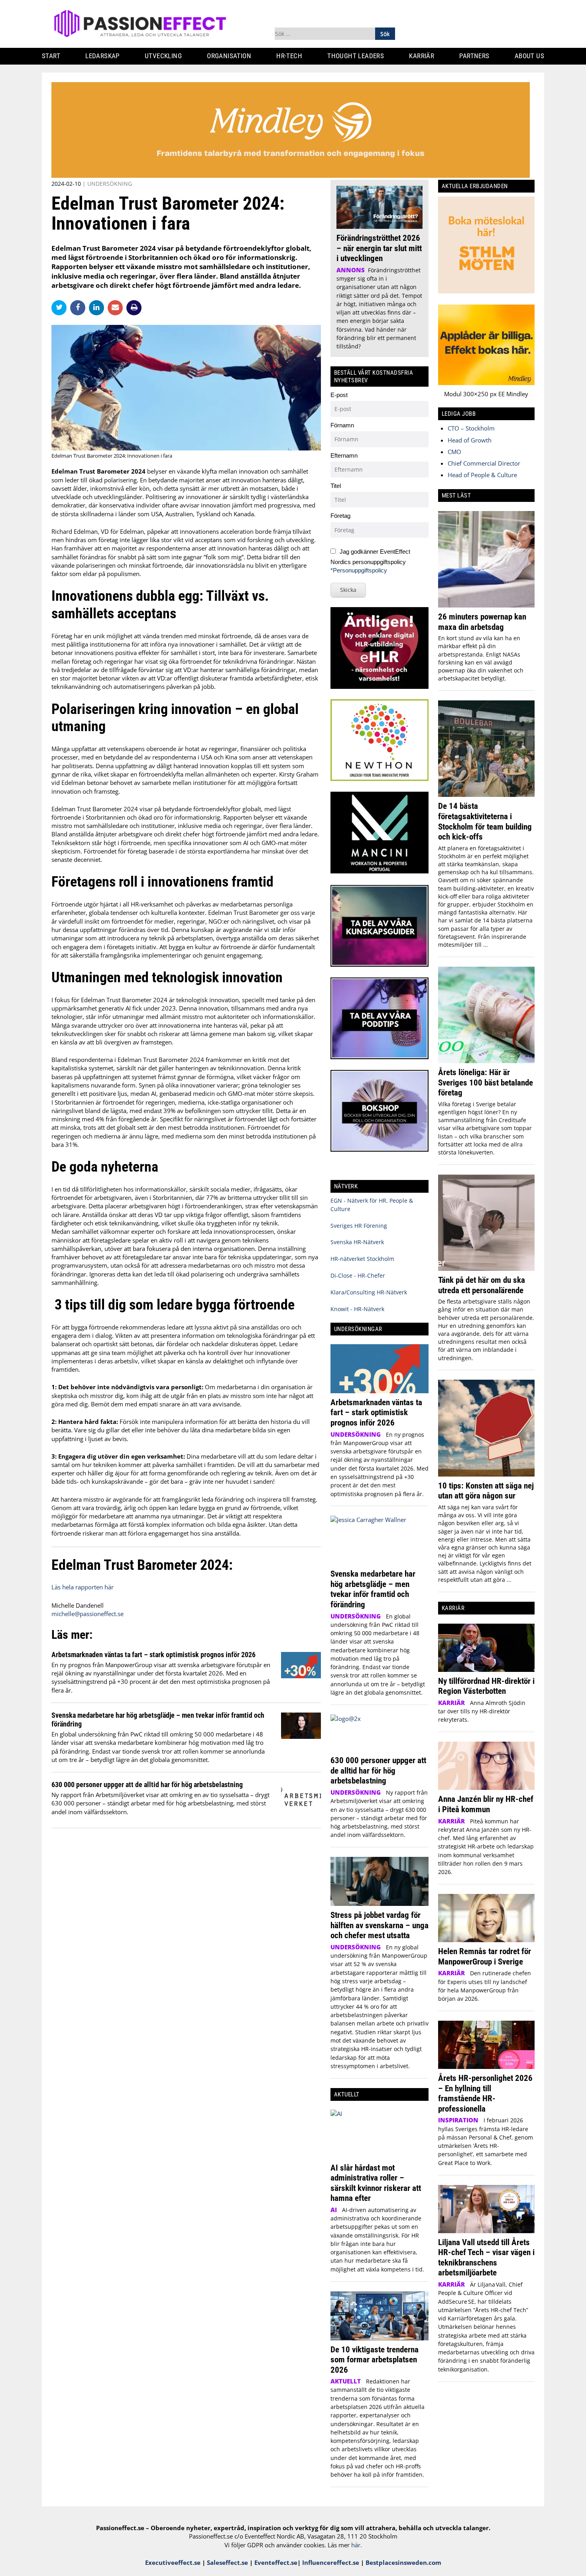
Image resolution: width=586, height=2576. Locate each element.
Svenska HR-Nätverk (357, 1242)
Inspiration (458, 2120)
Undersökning (110, 184)
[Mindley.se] (291, 175)
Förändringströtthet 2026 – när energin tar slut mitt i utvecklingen (379, 248)
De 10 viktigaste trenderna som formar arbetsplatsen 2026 (375, 2360)
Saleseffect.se (227, 2562)
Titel (336, 486)
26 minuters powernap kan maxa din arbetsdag (482, 622)
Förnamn (342, 425)
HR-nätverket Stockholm (362, 1259)
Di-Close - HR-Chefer (358, 1275)
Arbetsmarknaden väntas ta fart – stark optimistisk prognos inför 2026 (153, 1655)
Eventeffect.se (276, 2562)
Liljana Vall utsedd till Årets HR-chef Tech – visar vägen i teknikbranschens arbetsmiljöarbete (486, 2257)
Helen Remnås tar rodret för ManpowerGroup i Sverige (485, 1956)
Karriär (422, 56)
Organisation (229, 56)
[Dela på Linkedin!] (98, 307)
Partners (474, 56)
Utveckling (163, 56)
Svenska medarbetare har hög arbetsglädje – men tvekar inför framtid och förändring (373, 1589)
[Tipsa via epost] (117, 307)
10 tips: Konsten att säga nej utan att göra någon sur (486, 1491)
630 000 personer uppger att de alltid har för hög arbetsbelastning (147, 1785)
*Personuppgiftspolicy (359, 570)
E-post (339, 395)
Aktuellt (346, 2381)
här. (357, 2545)
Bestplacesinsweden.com (403, 2562)
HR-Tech (289, 56)
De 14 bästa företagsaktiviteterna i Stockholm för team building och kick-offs (485, 821)
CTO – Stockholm (471, 428)
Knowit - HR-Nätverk (357, 1309)
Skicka (348, 590)
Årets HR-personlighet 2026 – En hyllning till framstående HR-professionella (485, 2093)
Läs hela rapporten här (83, 1587)
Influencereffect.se (331, 2562)
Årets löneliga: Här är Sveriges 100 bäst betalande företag (486, 1082)
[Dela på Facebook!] (80, 307)
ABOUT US (529, 56)
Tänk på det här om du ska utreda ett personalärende (482, 1285)
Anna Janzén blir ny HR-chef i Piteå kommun (486, 1804)
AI (334, 2210)
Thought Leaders (356, 56)
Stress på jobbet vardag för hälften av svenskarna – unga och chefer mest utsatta (380, 1925)
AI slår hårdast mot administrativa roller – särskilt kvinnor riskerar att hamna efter (376, 2183)
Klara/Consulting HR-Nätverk (369, 1292)
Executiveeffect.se (173, 2562)
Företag (340, 516)
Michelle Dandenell (78, 1605)
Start (51, 56)
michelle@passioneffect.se (88, 1614)
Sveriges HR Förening (359, 1226)
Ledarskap (102, 56)
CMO (454, 452)
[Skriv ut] (134, 308)
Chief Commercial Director (484, 463)
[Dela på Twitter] (61, 307)
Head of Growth (470, 440)
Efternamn (344, 455)
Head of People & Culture (482, 475)
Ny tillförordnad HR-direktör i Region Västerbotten (486, 1686)
